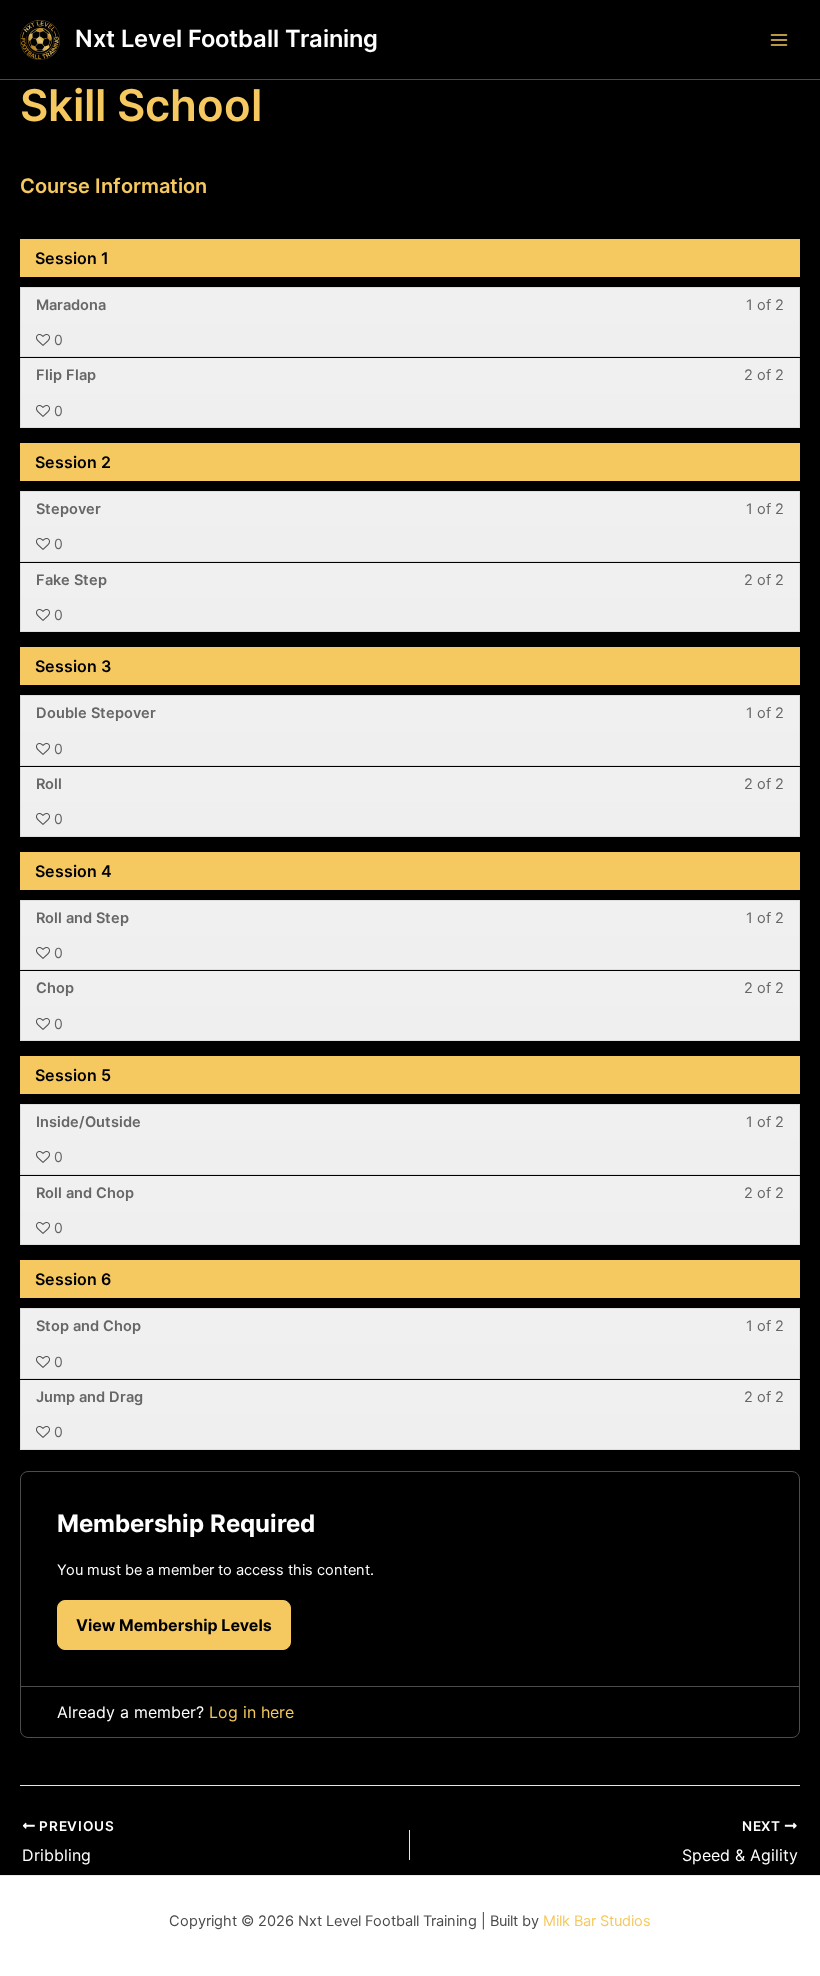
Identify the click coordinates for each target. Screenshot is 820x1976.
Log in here (251, 1712)
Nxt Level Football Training (226, 38)
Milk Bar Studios (597, 1921)
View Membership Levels (174, 1625)
